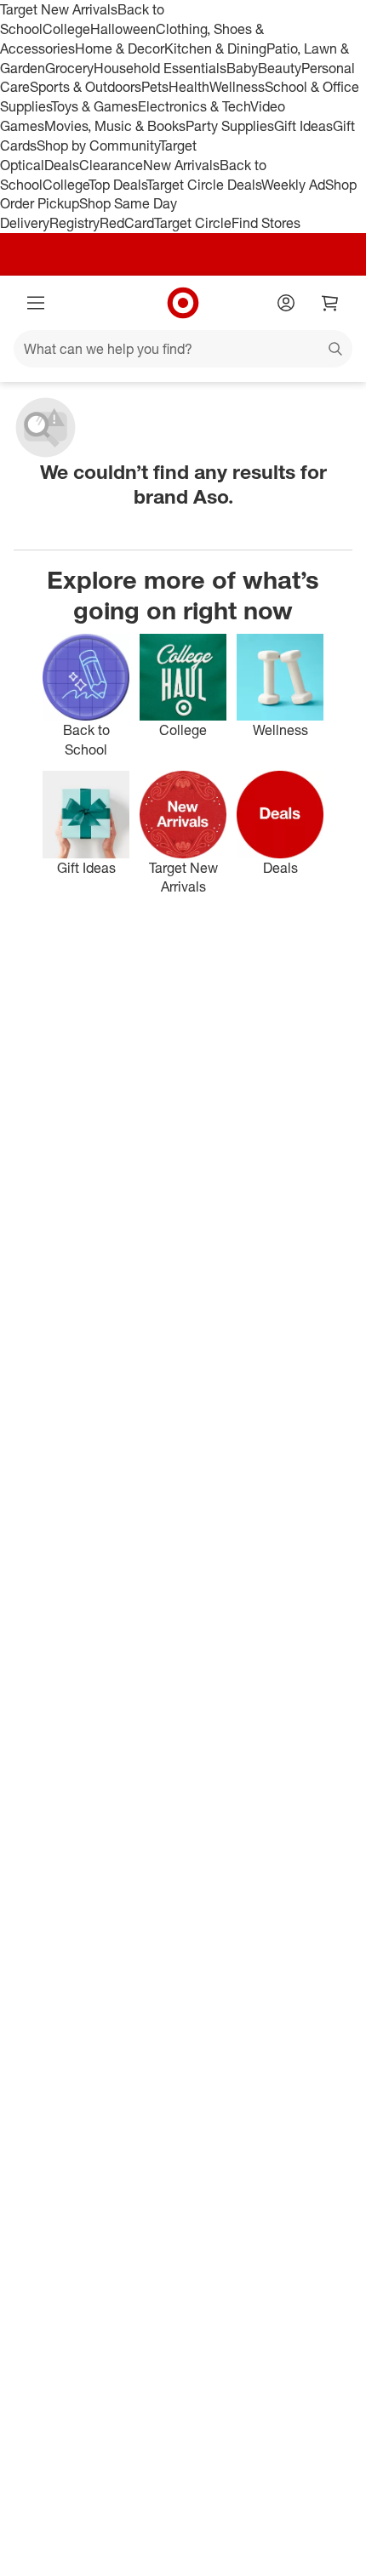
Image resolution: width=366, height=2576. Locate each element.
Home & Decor (120, 48)
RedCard (127, 223)
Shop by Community (98, 145)
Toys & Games (94, 106)
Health (189, 87)
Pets (155, 87)
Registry (74, 223)
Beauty (280, 68)
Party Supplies (230, 126)
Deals (62, 165)
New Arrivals (181, 165)
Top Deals (117, 185)
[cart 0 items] (330, 303)
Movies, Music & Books (115, 126)
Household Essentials (160, 68)
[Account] (286, 303)
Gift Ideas (303, 126)
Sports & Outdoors (86, 87)
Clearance (111, 165)
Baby (242, 68)
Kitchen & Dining (215, 48)
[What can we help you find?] (183, 349)
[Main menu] (36, 303)
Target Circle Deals (204, 185)
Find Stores (266, 223)
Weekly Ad (293, 185)
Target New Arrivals (59, 9)
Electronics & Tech (194, 106)
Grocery (69, 68)
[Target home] (183, 303)
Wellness (237, 87)
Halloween (123, 29)
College (66, 29)
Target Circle (193, 223)
